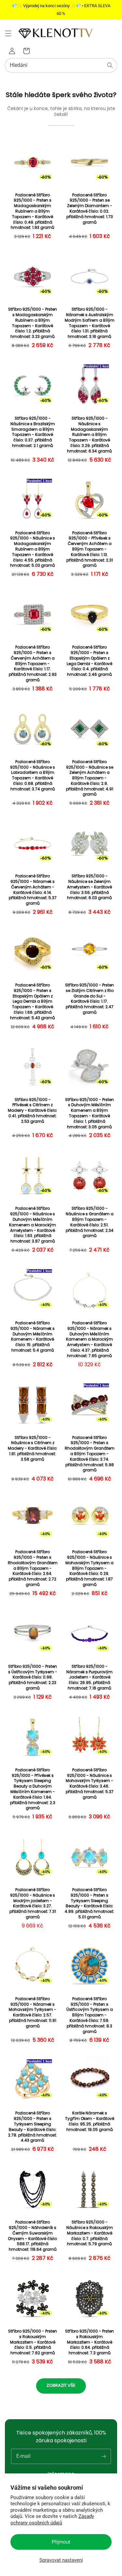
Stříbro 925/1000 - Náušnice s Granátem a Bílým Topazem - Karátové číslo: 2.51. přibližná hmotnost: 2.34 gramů (90, 1222)
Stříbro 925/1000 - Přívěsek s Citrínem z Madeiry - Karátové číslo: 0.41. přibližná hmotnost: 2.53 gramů (33, 1111)
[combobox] (61, 65)
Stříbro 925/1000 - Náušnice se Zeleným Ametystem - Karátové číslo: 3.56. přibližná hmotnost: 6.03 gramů (89, 887)
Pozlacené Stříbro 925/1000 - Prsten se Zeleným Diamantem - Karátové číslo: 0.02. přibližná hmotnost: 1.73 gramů (90, 209)
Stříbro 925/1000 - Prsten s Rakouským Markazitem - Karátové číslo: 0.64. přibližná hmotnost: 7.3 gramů (89, 2342)
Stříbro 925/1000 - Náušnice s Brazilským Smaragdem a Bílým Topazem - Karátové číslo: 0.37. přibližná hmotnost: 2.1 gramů (33, 432)
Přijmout (61, 2542)
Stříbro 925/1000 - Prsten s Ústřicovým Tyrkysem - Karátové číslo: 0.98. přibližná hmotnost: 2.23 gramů (33, 1677)
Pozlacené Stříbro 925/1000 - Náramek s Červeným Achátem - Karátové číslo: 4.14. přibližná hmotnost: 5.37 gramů (33, 890)
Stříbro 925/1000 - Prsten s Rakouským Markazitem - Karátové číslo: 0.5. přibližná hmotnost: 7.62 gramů (33, 2342)
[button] (8, 33)
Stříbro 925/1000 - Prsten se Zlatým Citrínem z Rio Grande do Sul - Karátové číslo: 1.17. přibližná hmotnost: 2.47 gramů (89, 999)
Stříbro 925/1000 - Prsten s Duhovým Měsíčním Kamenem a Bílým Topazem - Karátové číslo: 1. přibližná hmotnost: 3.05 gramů (89, 1113)
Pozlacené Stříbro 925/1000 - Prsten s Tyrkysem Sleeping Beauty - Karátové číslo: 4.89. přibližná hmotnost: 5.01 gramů (89, 1903)
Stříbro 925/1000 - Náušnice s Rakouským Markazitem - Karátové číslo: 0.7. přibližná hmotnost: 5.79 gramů (90, 2233)
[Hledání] (110, 65)
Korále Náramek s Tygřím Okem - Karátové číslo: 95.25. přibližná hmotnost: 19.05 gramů (90, 2121)
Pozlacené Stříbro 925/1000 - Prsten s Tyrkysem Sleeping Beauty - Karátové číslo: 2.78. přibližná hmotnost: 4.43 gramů (33, 2127)
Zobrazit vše (61, 2385)
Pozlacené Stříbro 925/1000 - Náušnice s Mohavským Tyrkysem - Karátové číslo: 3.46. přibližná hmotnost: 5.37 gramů (90, 1784)
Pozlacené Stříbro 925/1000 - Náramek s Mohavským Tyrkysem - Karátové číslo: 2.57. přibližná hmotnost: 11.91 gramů (33, 2012)
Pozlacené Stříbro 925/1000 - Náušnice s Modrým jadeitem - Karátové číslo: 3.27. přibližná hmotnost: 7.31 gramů (33, 1903)
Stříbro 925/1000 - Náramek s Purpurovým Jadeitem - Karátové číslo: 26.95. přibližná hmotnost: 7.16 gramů (89, 1677)
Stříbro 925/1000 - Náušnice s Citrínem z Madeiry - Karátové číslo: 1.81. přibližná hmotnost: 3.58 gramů (33, 1449)
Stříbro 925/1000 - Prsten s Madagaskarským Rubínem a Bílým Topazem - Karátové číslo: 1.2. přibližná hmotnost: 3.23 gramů (33, 323)
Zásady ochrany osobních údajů (52, 2520)
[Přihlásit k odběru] (103, 2456)
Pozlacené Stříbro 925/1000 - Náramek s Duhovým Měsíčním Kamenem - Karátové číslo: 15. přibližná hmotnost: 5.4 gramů (33, 1337)
